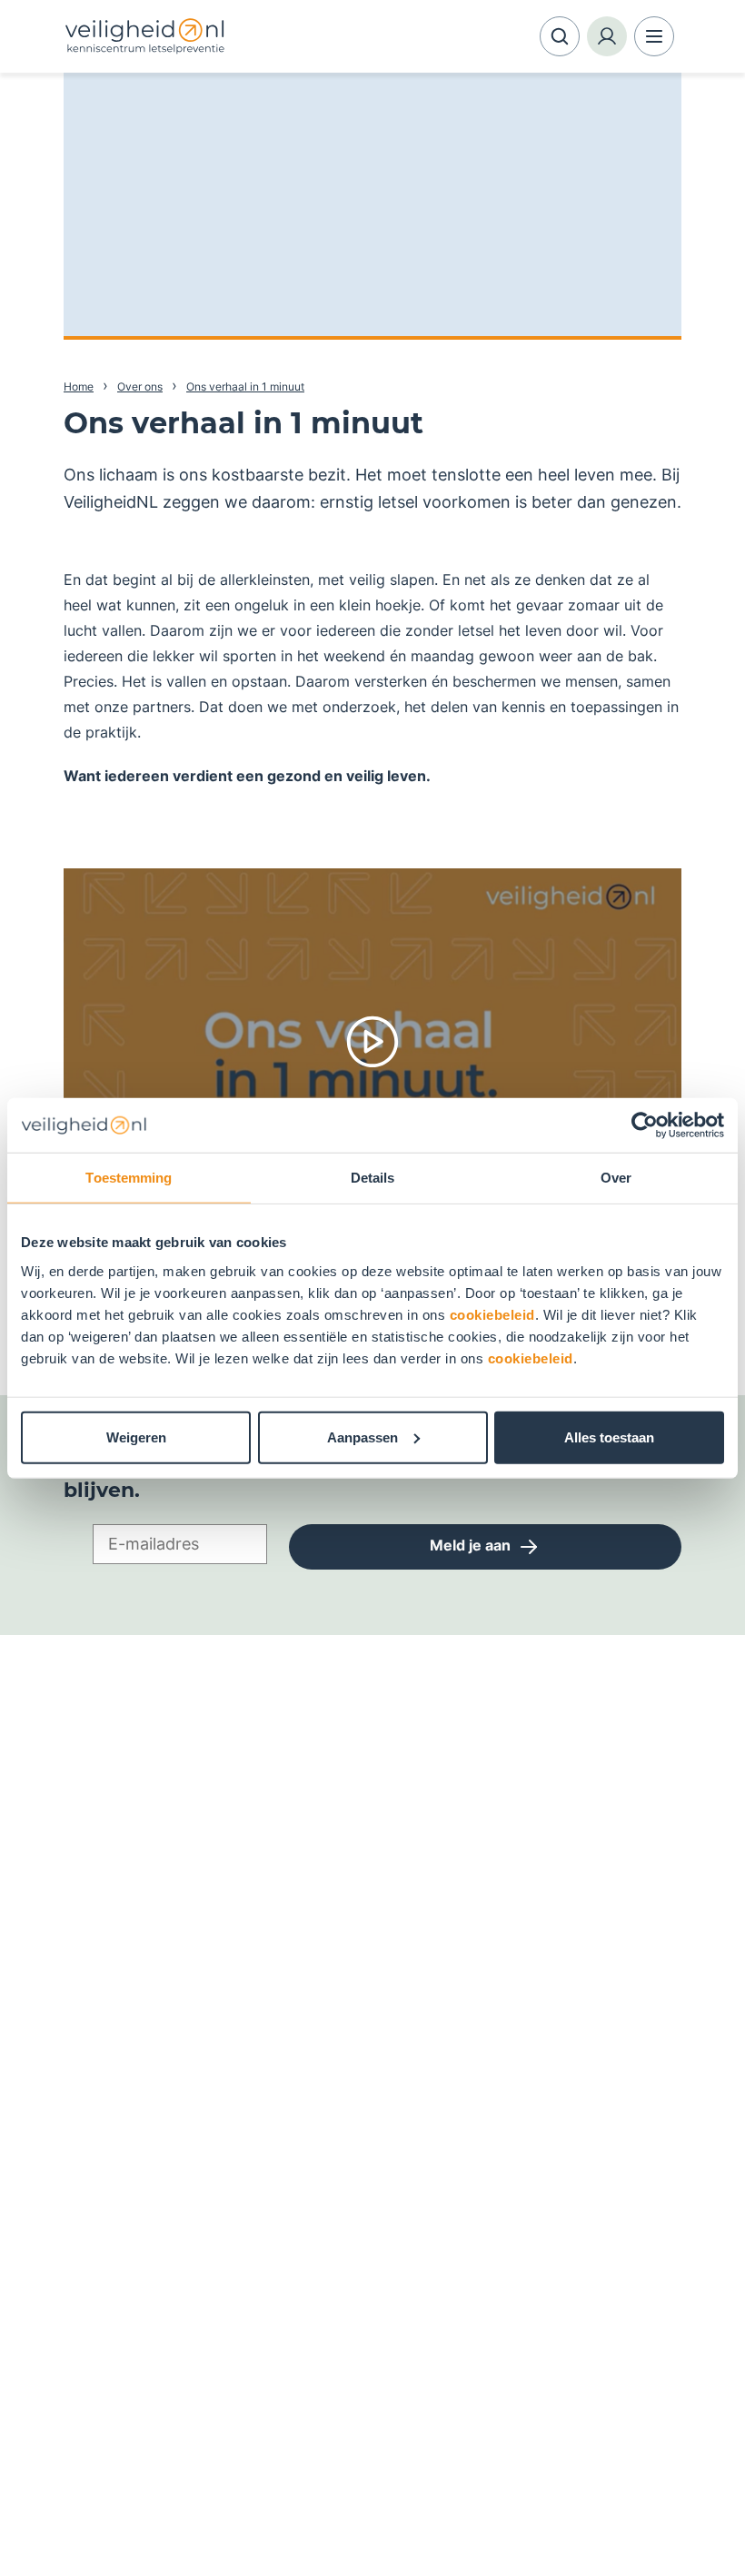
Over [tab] (616, 1178)
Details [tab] (373, 1178)
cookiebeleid (492, 1314)
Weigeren (136, 1437)
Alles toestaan (609, 1437)
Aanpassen (363, 1437)
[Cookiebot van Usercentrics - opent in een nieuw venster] (645, 1125)
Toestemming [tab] (129, 1178)
